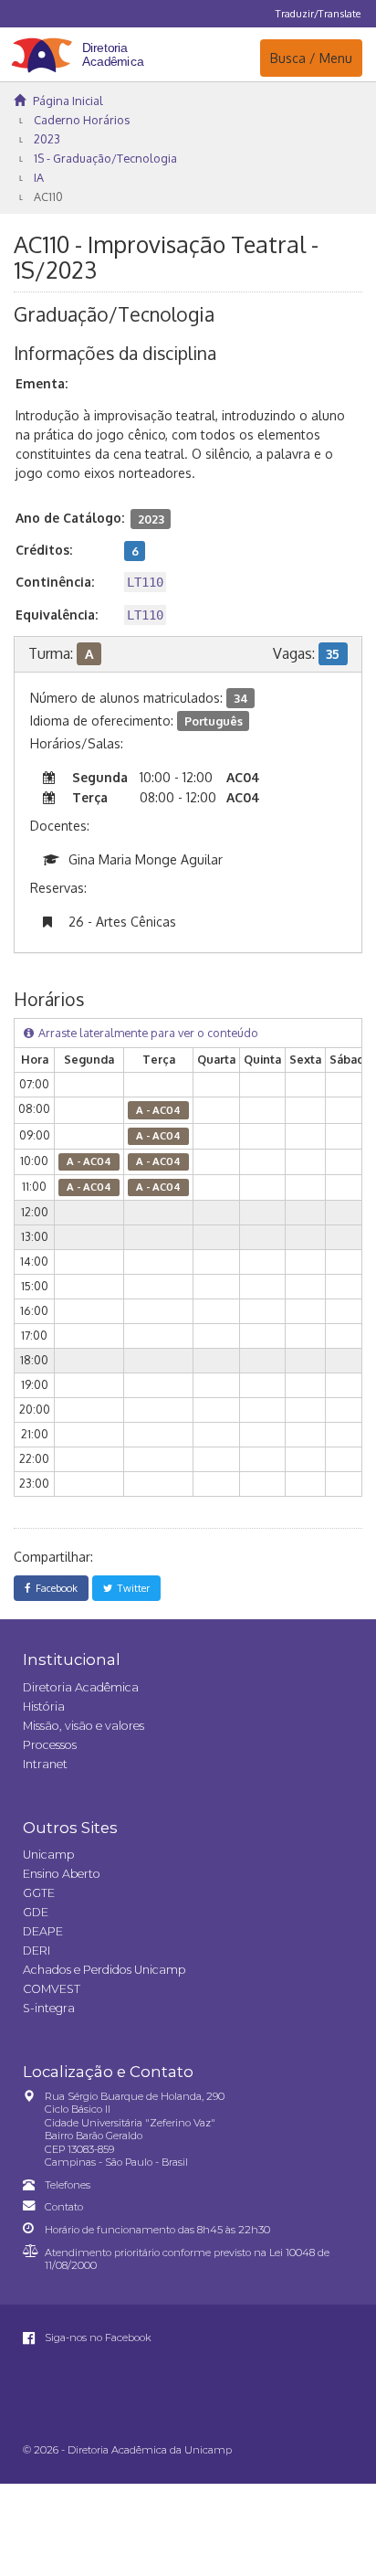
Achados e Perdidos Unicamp (104, 1970)
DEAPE (43, 1931)
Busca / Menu (311, 58)
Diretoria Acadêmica (81, 1687)
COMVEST (52, 1989)
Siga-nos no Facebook (97, 2337)
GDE (36, 1912)
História (44, 1707)
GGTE (39, 1893)
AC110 (48, 196)
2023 (47, 139)
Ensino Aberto (62, 1874)
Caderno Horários (82, 120)
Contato (64, 2207)
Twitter (131, 1588)
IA (39, 177)
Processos (50, 1745)
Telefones (68, 2185)
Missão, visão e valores (84, 1726)
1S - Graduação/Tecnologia (105, 158)
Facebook (54, 1588)
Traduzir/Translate (318, 13)
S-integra (49, 2008)
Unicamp (48, 1855)
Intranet (45, 1764)
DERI (37, 1951)
